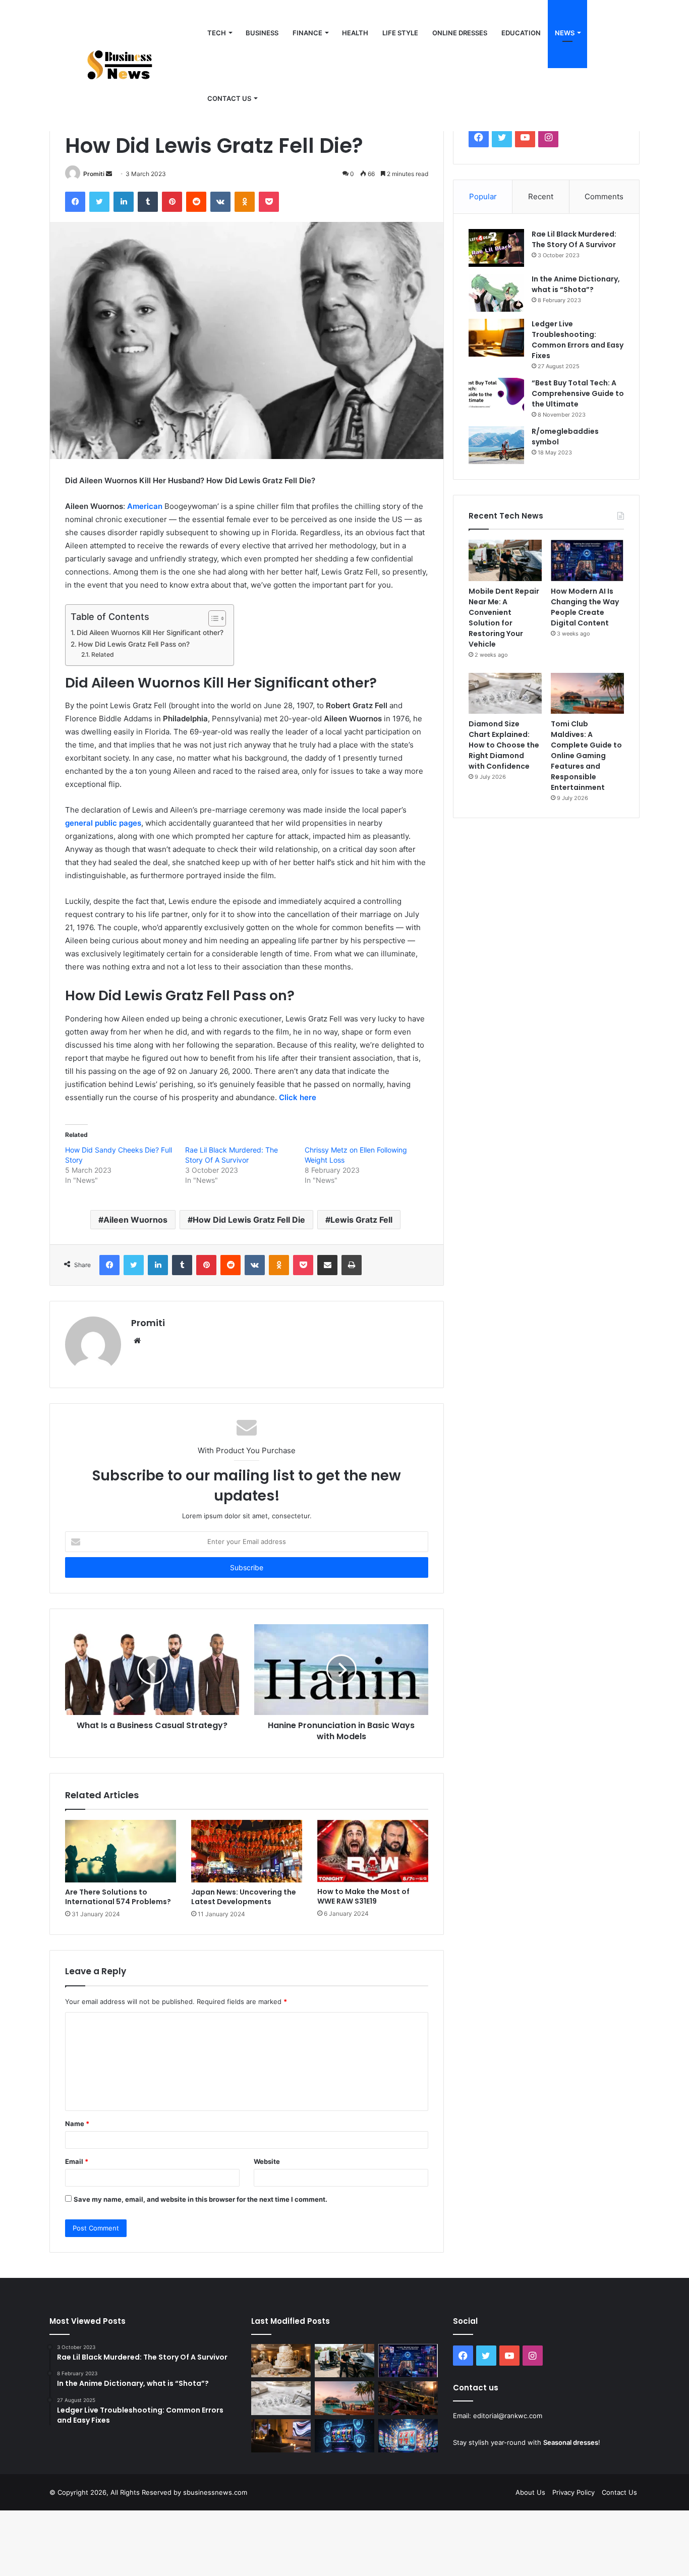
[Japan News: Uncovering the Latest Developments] (247, 1851)
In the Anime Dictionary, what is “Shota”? (576, 284)
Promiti (94, 174)
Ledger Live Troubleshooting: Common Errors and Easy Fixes (578, 340)
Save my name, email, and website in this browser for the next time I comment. (200, 2199)
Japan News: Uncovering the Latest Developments (244, 1897)
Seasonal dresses (571, 2442)
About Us (530, 2492)
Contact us (229, 98)
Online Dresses (460, 33)
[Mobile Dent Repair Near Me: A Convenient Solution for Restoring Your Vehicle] (505, 560)
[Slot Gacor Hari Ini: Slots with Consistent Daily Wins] (408, 2436)
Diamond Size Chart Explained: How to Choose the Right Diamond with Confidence (504, 745)
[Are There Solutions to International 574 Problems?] (121, 1851)
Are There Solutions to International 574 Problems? (118, 1897)
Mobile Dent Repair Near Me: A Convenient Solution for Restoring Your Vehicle (504, 618)
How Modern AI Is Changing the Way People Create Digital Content (585, 607)
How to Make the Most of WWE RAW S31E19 (363, 1896)
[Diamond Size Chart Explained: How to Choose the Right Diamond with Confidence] (505, 694)
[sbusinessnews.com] (125, 66)
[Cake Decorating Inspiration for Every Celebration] (281, 2361)
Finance (307, 33)
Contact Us (619, 2492)
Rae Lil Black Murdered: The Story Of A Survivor (574, 239)
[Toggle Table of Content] (212, 618)
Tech (217, 33)
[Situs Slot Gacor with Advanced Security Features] (344, 2436)
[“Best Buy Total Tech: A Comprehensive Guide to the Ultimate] (496, 397)
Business (262, 33)
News (565, 33)
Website (267, 2161)
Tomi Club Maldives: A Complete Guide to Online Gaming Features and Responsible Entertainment (586, 756)
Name (77, 2124)
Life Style (400, 33)
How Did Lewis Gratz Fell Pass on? (134, 644)
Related (102, 654)
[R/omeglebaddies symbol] (496, 445)
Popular (483, 196)
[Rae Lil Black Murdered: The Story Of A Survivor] (496, 248)
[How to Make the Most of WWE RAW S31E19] (373, 1851)
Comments (604, 196)
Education (521, 33)
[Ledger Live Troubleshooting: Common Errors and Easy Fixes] (496, 338)
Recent (541, 196)
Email (77, 2161)
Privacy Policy (573, 2492)
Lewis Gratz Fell (361, 1220)
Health (355, 33)
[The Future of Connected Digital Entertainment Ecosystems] (281, 2436)
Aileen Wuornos (135, 1220)
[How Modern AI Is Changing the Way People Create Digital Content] (587, 560)
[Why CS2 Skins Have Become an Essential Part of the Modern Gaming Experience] (408, 2398)
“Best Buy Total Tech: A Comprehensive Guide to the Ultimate (578, 393)
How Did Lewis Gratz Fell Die (249, 1220)
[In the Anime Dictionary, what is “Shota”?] (496, 293)
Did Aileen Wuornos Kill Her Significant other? (150, 633)
